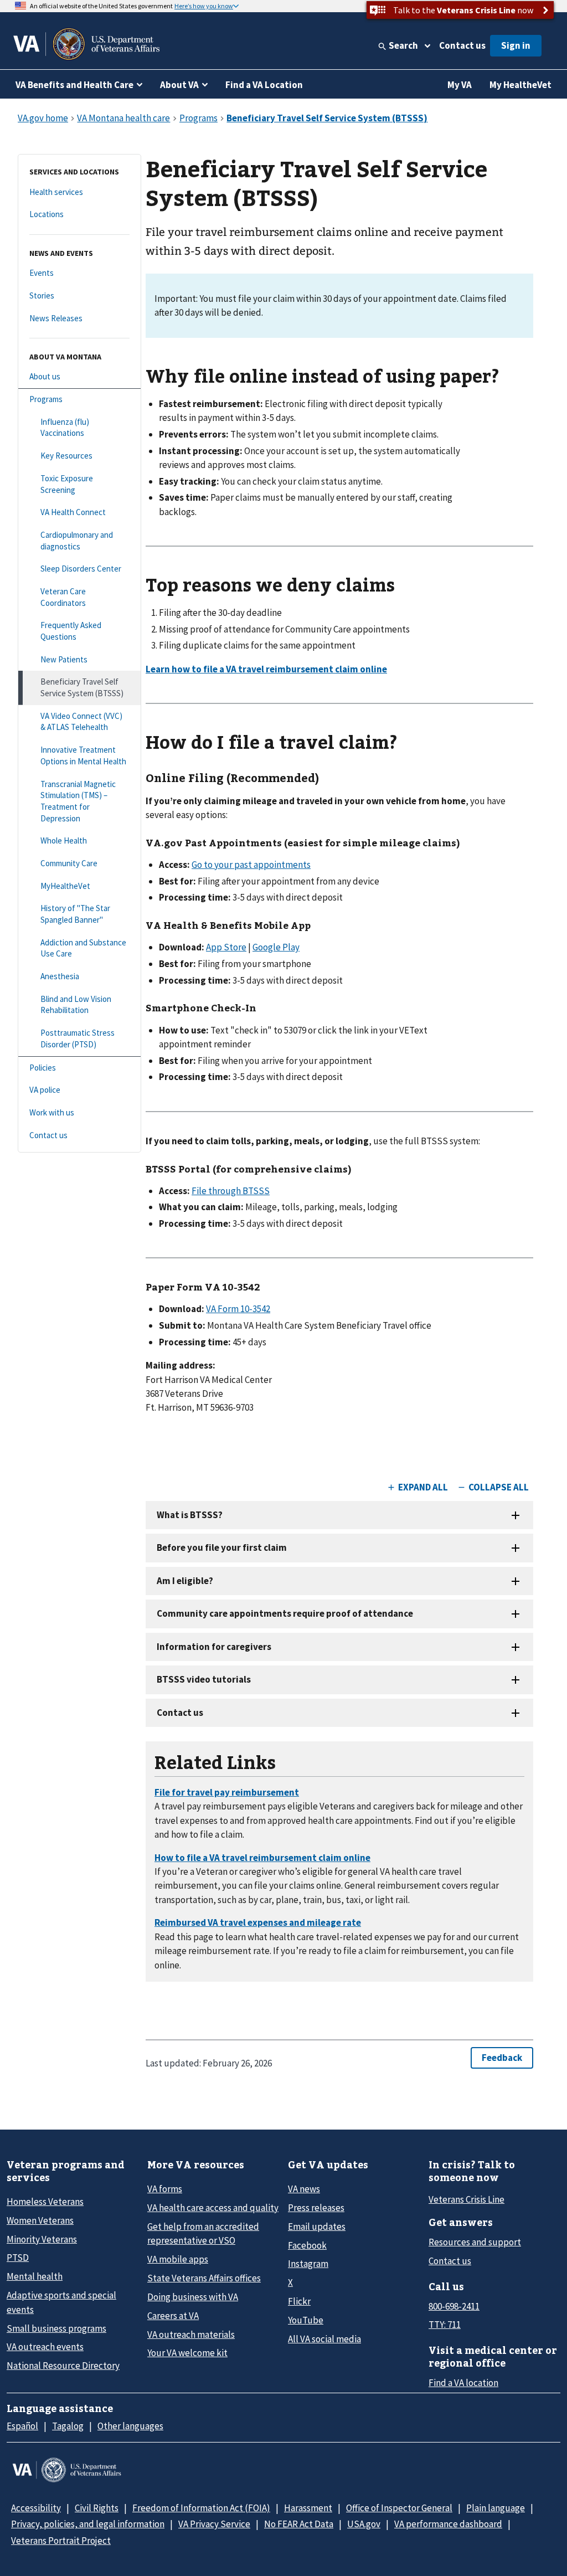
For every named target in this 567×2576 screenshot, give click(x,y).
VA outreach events (45, 2347)
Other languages (130, 2426)
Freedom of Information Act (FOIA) (201, 2508)
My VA (460, 85)
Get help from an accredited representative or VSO (203, 2233)
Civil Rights (97, 2508)
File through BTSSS (231, 1191)
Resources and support (475, 2242)
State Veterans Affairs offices (204, 2278)
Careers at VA (173, 2316)
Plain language (496, 2508)
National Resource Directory (63, 2366)
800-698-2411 (454, 2306)
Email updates (317, 2227)
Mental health (35, 2276)
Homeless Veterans (45, 2202)
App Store (226, 947)
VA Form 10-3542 (238, 1309)
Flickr (299, 2301)
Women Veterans (40, 2220)
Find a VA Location (264, 85)
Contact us (462, 45)
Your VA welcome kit (187, 2353)
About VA (179, 85)
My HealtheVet (520, 85)
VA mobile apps (178, 2259)
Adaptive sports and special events (61, 2302)
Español (22, 2426)
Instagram (308, 2264)
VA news (304, 2189)
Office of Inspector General (399, 2508)
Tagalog (68, 2426)
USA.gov (364, 2524)
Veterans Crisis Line (467, 2199)
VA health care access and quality (213, 2208)
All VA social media (324, 2339)
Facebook (307, 2245)
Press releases (316, 2208)
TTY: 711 (445, 2325)
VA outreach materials (191, 2335)
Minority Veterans (42, 2239)
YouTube (306, 2320)
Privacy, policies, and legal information (88, 2524)
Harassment (308, 2508)
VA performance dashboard (448, 2524)
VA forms (165, 2189)
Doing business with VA (193, 2297)
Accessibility (36, 2508)
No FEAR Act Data (299, 2524)
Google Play (276, 947)
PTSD (18, 2258)
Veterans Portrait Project (61, 2541)
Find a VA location (463, 2383)
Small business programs (56, 2328)
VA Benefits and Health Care (74, 85)
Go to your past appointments (251, 865)
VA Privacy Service (214, 2524)
